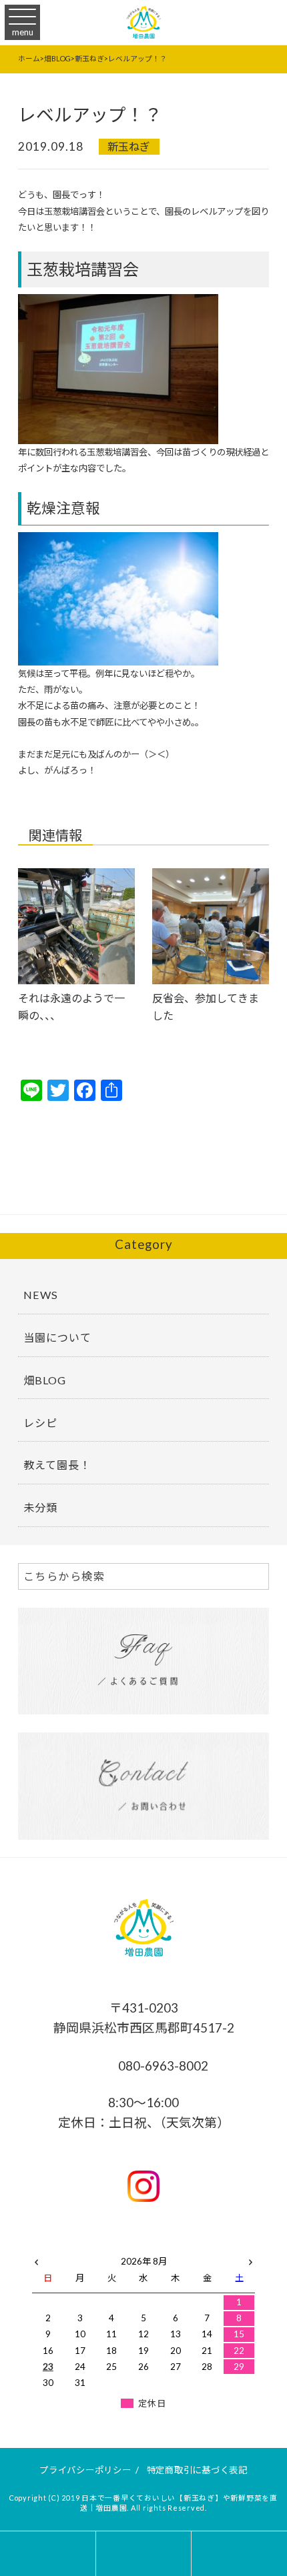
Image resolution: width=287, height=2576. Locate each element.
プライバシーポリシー (85, 2470)
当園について (57, 1337)
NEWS (41, 1295)
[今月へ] (80, 2248)
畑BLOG (45, 1380)
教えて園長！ (57, 1465)
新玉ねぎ (129, 146)
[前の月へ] (36, 2259)
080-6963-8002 (162, 2066)
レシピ (40, 1423)
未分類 (40, 1507)
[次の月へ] (251, 2259)
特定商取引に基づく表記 (197, 2470)
